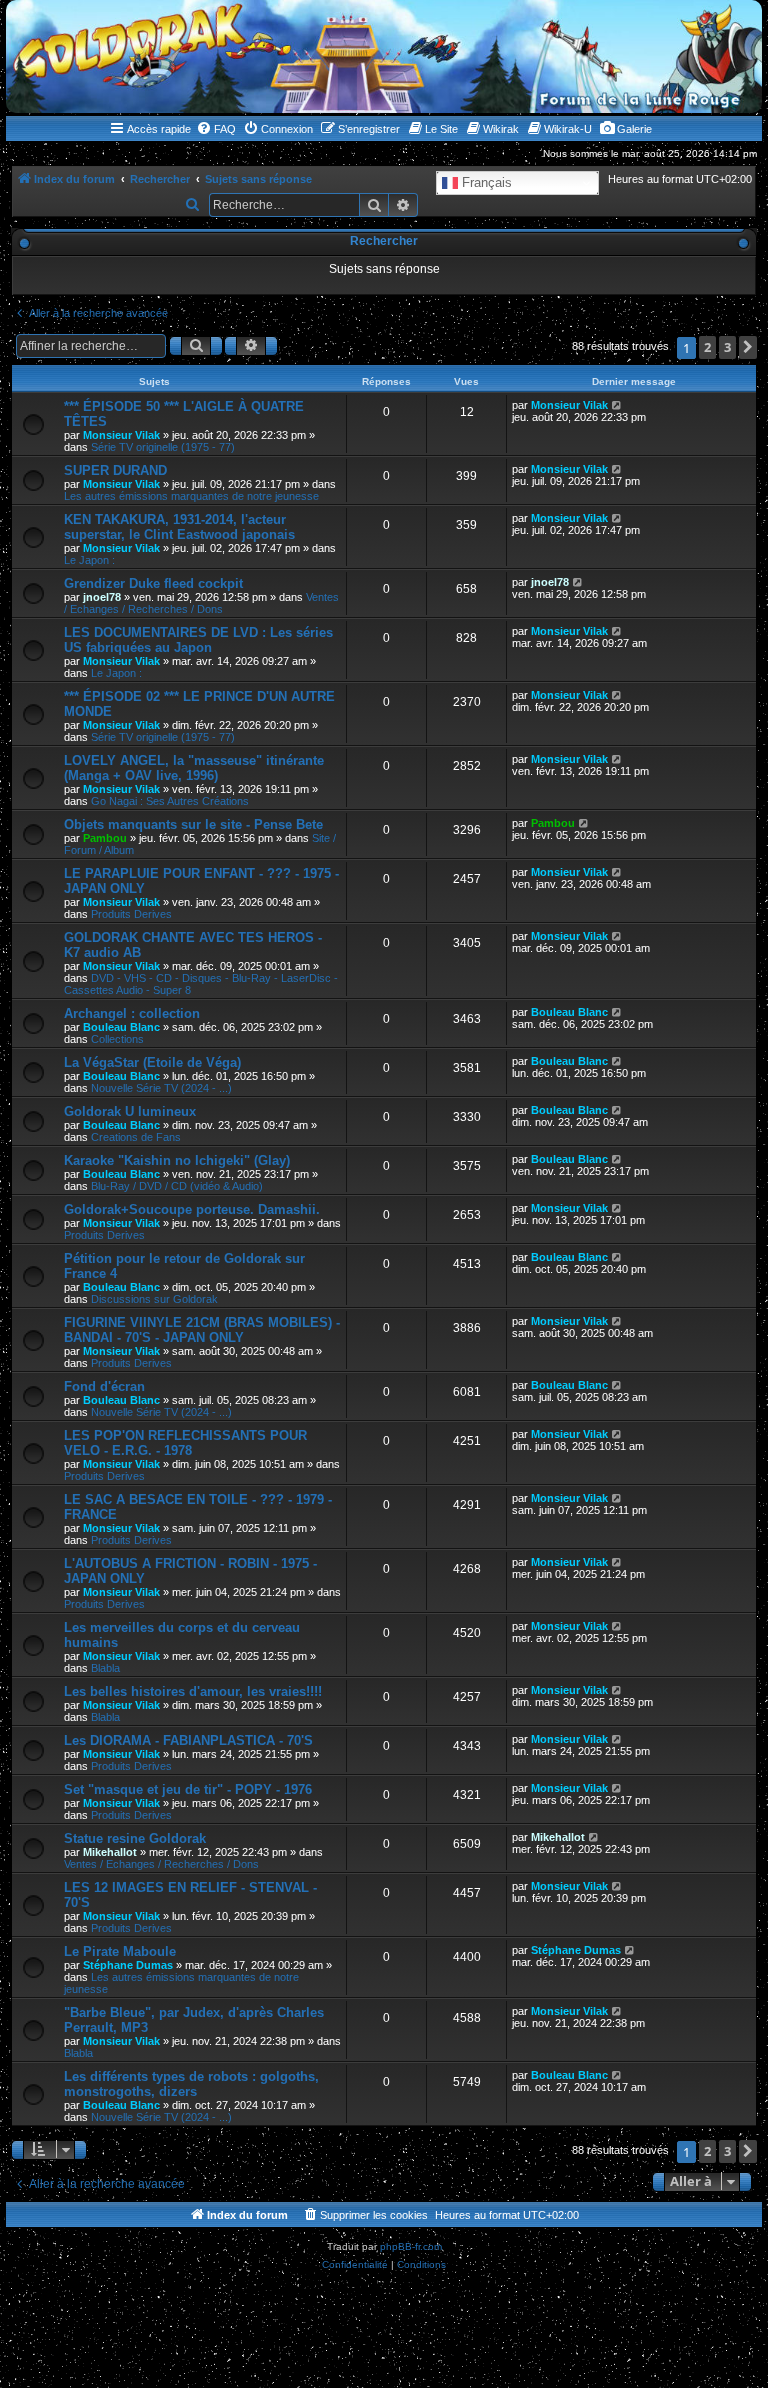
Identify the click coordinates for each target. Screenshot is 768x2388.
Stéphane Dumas (128, 1965)
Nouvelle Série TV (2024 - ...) (161, 1088)
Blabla (105, 1668)
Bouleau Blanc (121, 1027)
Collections (117, 1039)
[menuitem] (216, 129)
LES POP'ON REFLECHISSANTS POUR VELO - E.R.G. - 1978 (185, 1443)
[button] (748, 347)
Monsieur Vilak (121, 435)
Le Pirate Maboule (120, 1951)
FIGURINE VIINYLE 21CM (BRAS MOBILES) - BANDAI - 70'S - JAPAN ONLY (202, 1330)
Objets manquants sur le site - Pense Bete (193, 824)
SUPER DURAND (115, 470)
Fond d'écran (104, 1386)
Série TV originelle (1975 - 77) (163, 447)
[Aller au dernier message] (617, 405)
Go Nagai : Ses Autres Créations (170, 801)
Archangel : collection (132, 1013)
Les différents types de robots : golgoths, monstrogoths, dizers (191, 2084)
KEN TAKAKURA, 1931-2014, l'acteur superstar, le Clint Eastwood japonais (179, 527)
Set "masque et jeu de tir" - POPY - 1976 (188, 1789)
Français (485, 182)
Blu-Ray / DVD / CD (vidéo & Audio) (177, 1186)
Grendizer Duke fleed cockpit (153, 583)
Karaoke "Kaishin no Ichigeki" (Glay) (177, 1160)
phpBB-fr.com (411, 2246)
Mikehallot (110, 1852)
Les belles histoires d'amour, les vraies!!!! (193, 1691)
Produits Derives (131, 914)
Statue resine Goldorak (135, 1838)
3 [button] (727, 347)
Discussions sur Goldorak (154, 1299)
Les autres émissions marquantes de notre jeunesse (191, 496)
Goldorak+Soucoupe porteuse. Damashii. (192, 1209)
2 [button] (707, 347)
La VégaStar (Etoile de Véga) (152, 1062)
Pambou (105, 838)
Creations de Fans (136, 1137)
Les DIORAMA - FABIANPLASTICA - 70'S (188, 1740)
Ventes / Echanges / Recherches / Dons (201, 603)
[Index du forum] (384, 56)
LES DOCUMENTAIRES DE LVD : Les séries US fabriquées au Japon (198, 640)
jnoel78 (102, 597)
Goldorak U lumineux (130, 1111)
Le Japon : (89, 560)
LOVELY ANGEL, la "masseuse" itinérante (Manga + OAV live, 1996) (194, 768)
